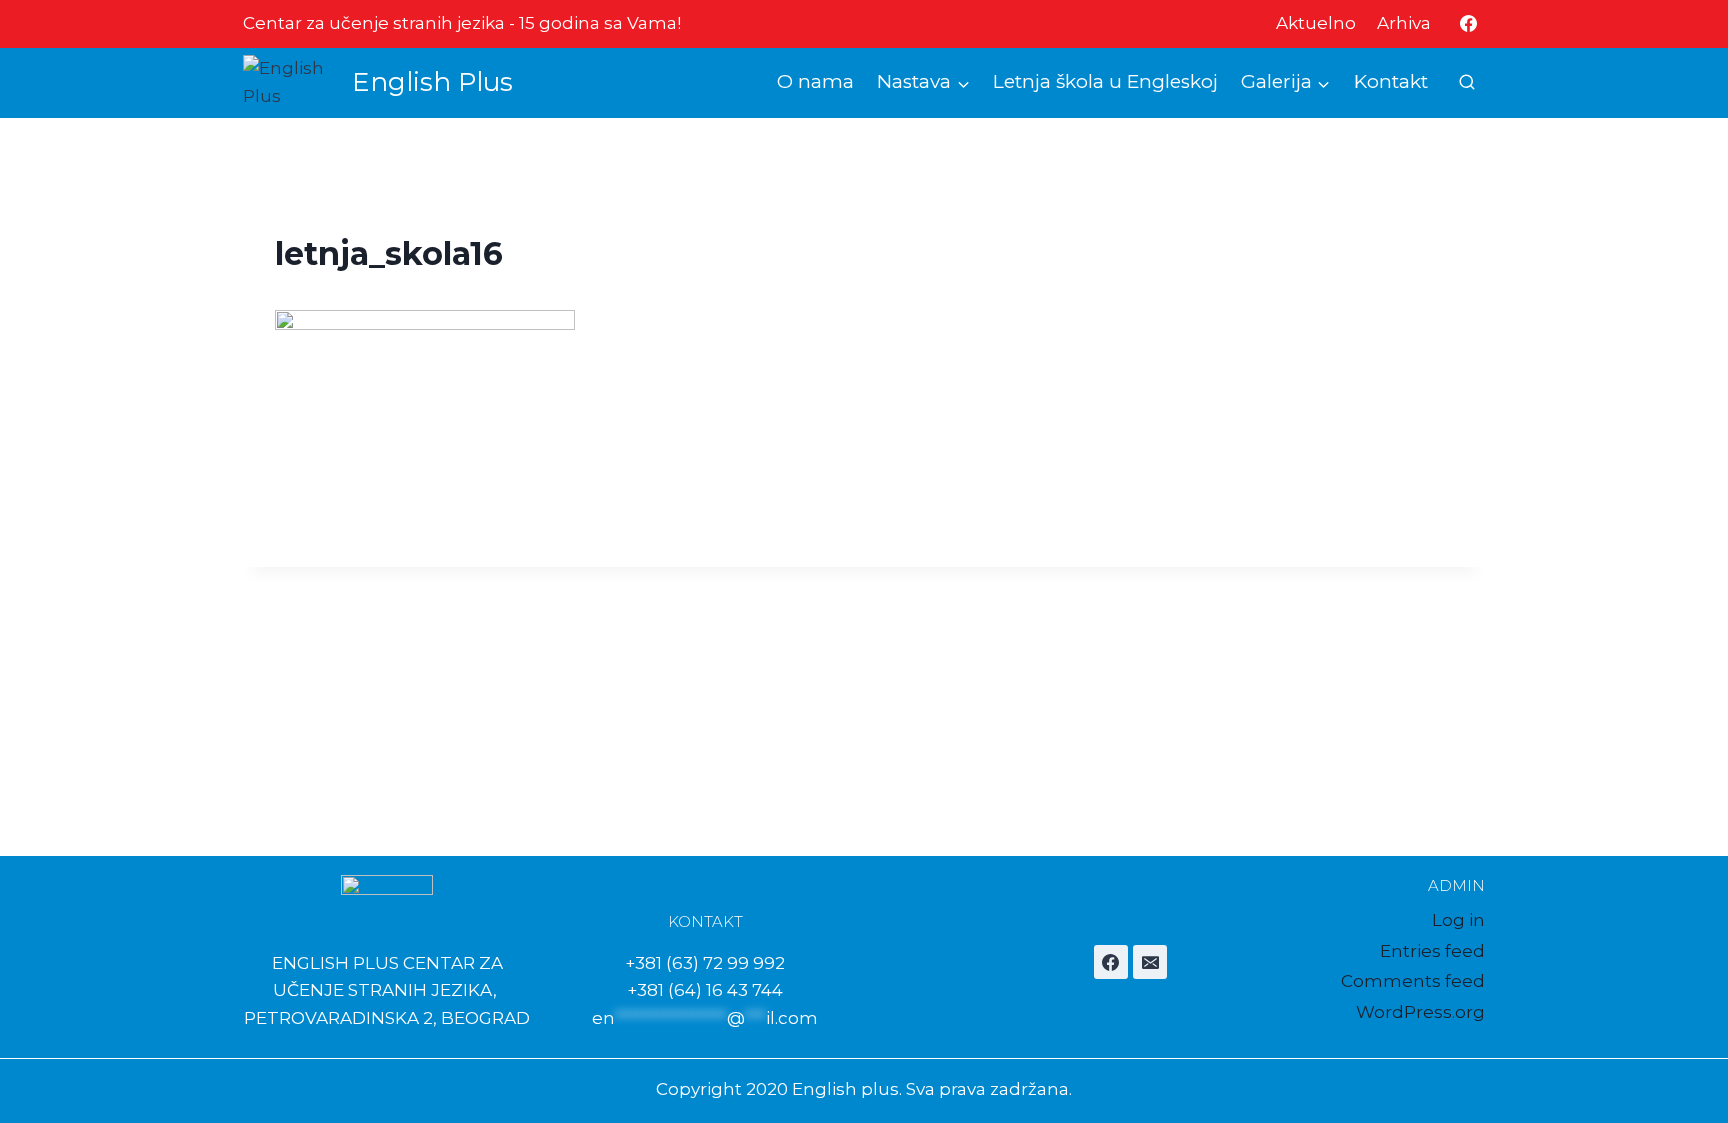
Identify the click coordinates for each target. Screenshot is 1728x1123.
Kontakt (1391, 81)
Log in (1458, 920)
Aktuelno (1316, 23)
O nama (815, 81)
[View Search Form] (1467, 83)
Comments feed (1413, 981)
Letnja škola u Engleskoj (1105, 81)
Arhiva (1404, 23)
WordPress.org (1420, 1012)
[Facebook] (1468, 24)
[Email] (1150, 962)
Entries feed (1432, 951)
